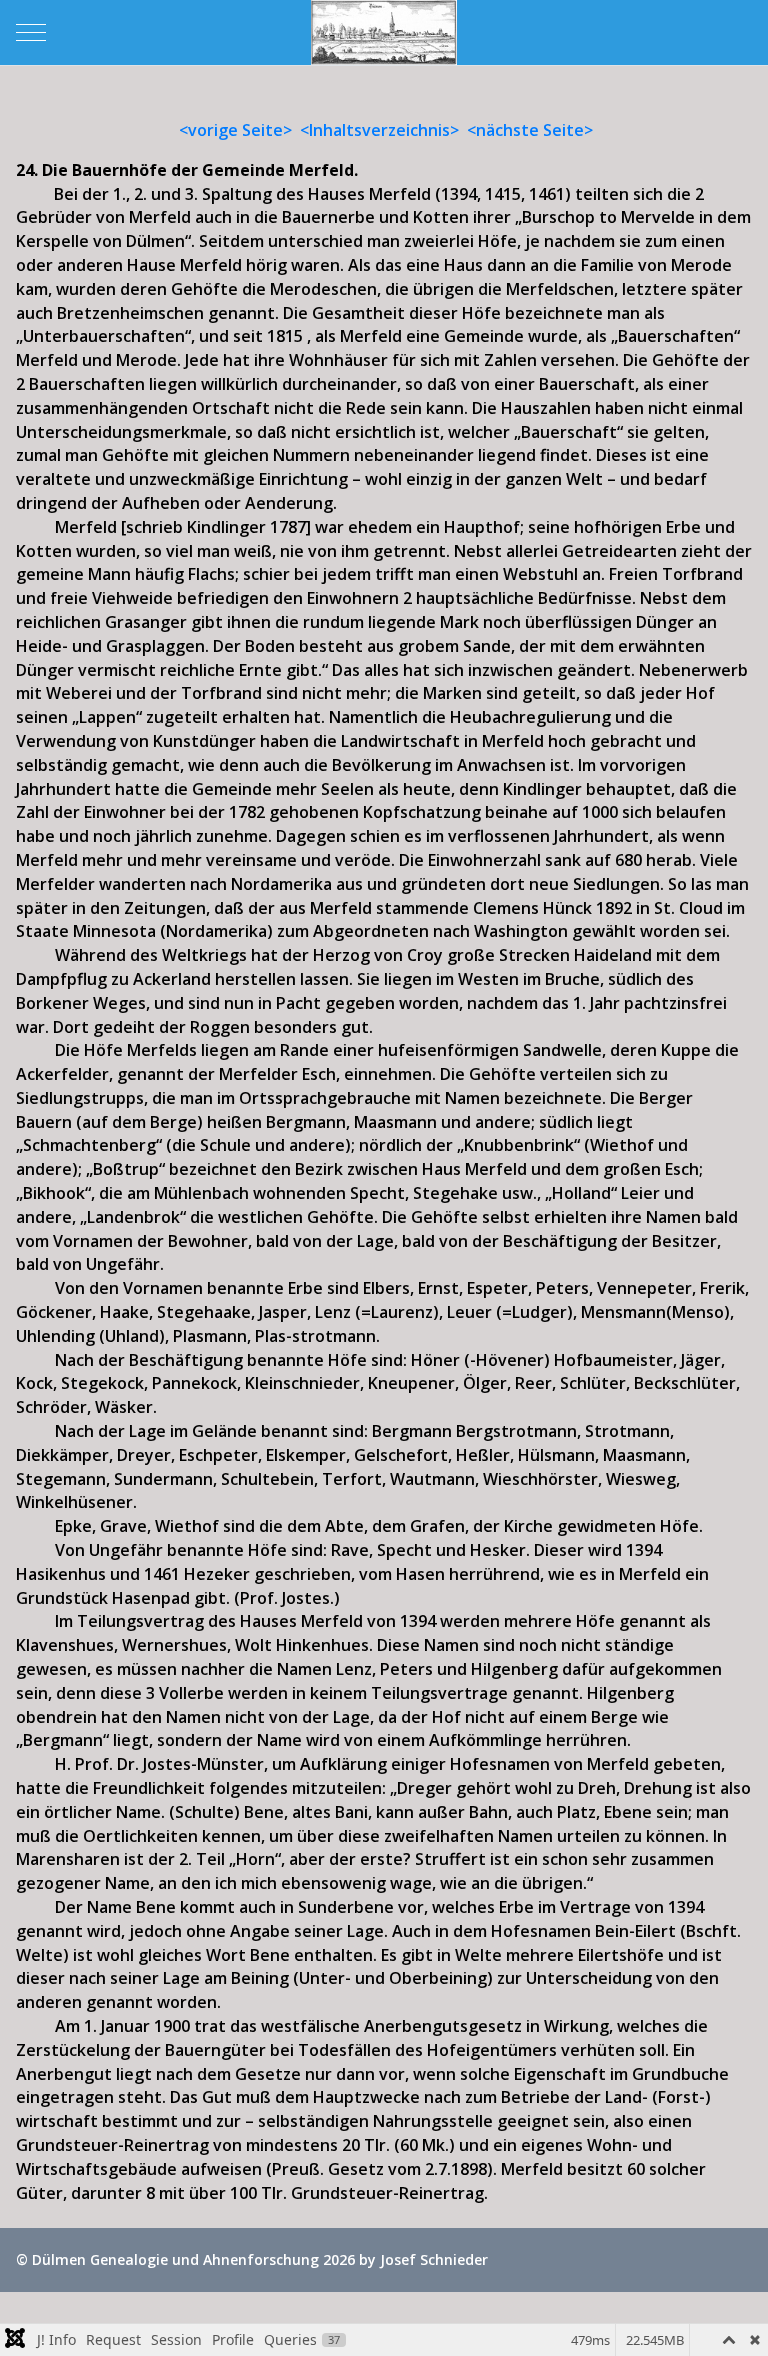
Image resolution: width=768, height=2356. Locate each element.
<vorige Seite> (235, 130)
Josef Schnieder (434, 2259)
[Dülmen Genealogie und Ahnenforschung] (384, 32)
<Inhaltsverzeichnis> (379, 130)
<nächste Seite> (530, 130)
